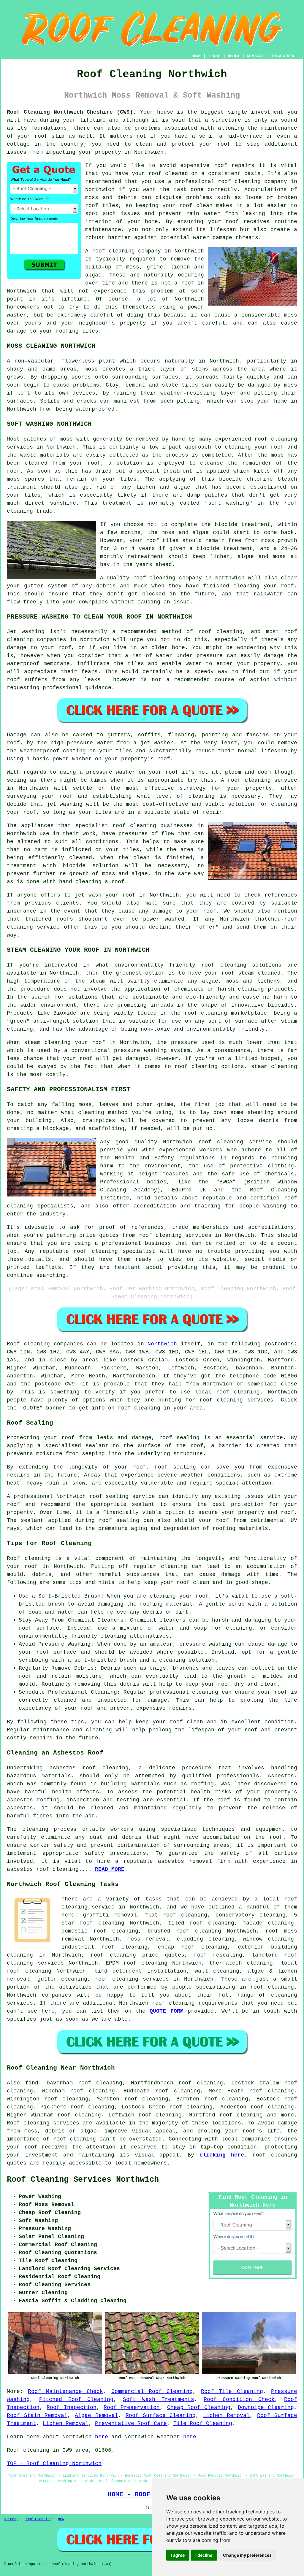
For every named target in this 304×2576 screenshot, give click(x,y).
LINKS (214, 56)
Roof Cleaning (38, 2519)
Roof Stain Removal (37, 2416)
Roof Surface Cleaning (161, 2416)
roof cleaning (113, 251)
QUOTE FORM (166, 2011)
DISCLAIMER (282, 56)
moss (291, 385)
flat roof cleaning (176, 1915)
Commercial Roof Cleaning (152, 2391)
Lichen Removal (226, 2416)
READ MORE (110, 1869)
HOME (196, 56)
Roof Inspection (71, 2407)
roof (224, 144)
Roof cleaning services (43, 2123)
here (102, 2437)
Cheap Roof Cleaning (199, 2407)
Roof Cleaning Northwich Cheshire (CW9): (72, 112)
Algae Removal (96, 2416)
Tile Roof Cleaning (203, 2424)
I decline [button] (204, 2555)
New (61, 2519)
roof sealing (175, 1467)
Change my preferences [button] (247, 2555)
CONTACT (255, 56)
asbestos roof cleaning (89, 1768)
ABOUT (234, 56)
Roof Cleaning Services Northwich (83, 2180)
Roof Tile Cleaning (232, 2391)
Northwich (162, 1344)
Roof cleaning (28, 1344)
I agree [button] (178, 2555)
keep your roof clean (177, 1582)
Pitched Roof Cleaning (76, 2399)
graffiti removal (110, 1915)
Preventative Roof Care (131, 2424)
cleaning (143, 826)
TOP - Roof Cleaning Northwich (54, 2464)
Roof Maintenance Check (65, 2391)
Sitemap (11, 2519)
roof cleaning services (132, 1979)
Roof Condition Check (239, 2399)
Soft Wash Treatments (159, 2399)
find (32, 2083)
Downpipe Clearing (266, 2407)
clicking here (222, 2155)
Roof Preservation (132, 2407)
